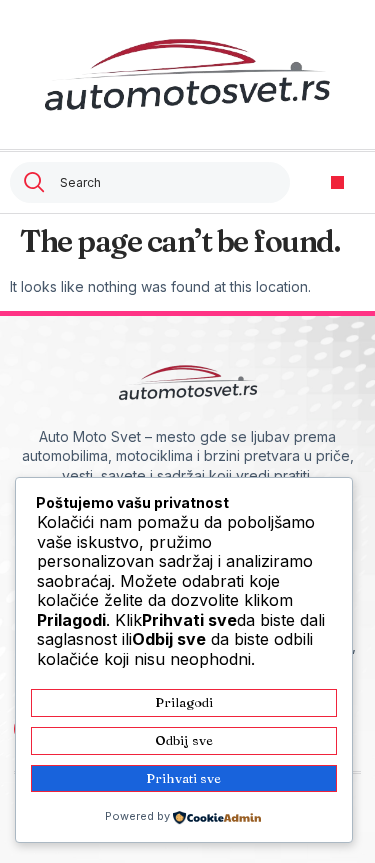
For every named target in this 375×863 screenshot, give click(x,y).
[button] (337, 182)
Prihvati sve (183, 778)
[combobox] (150, 182)
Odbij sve (184, 740)
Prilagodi (184, 702)
